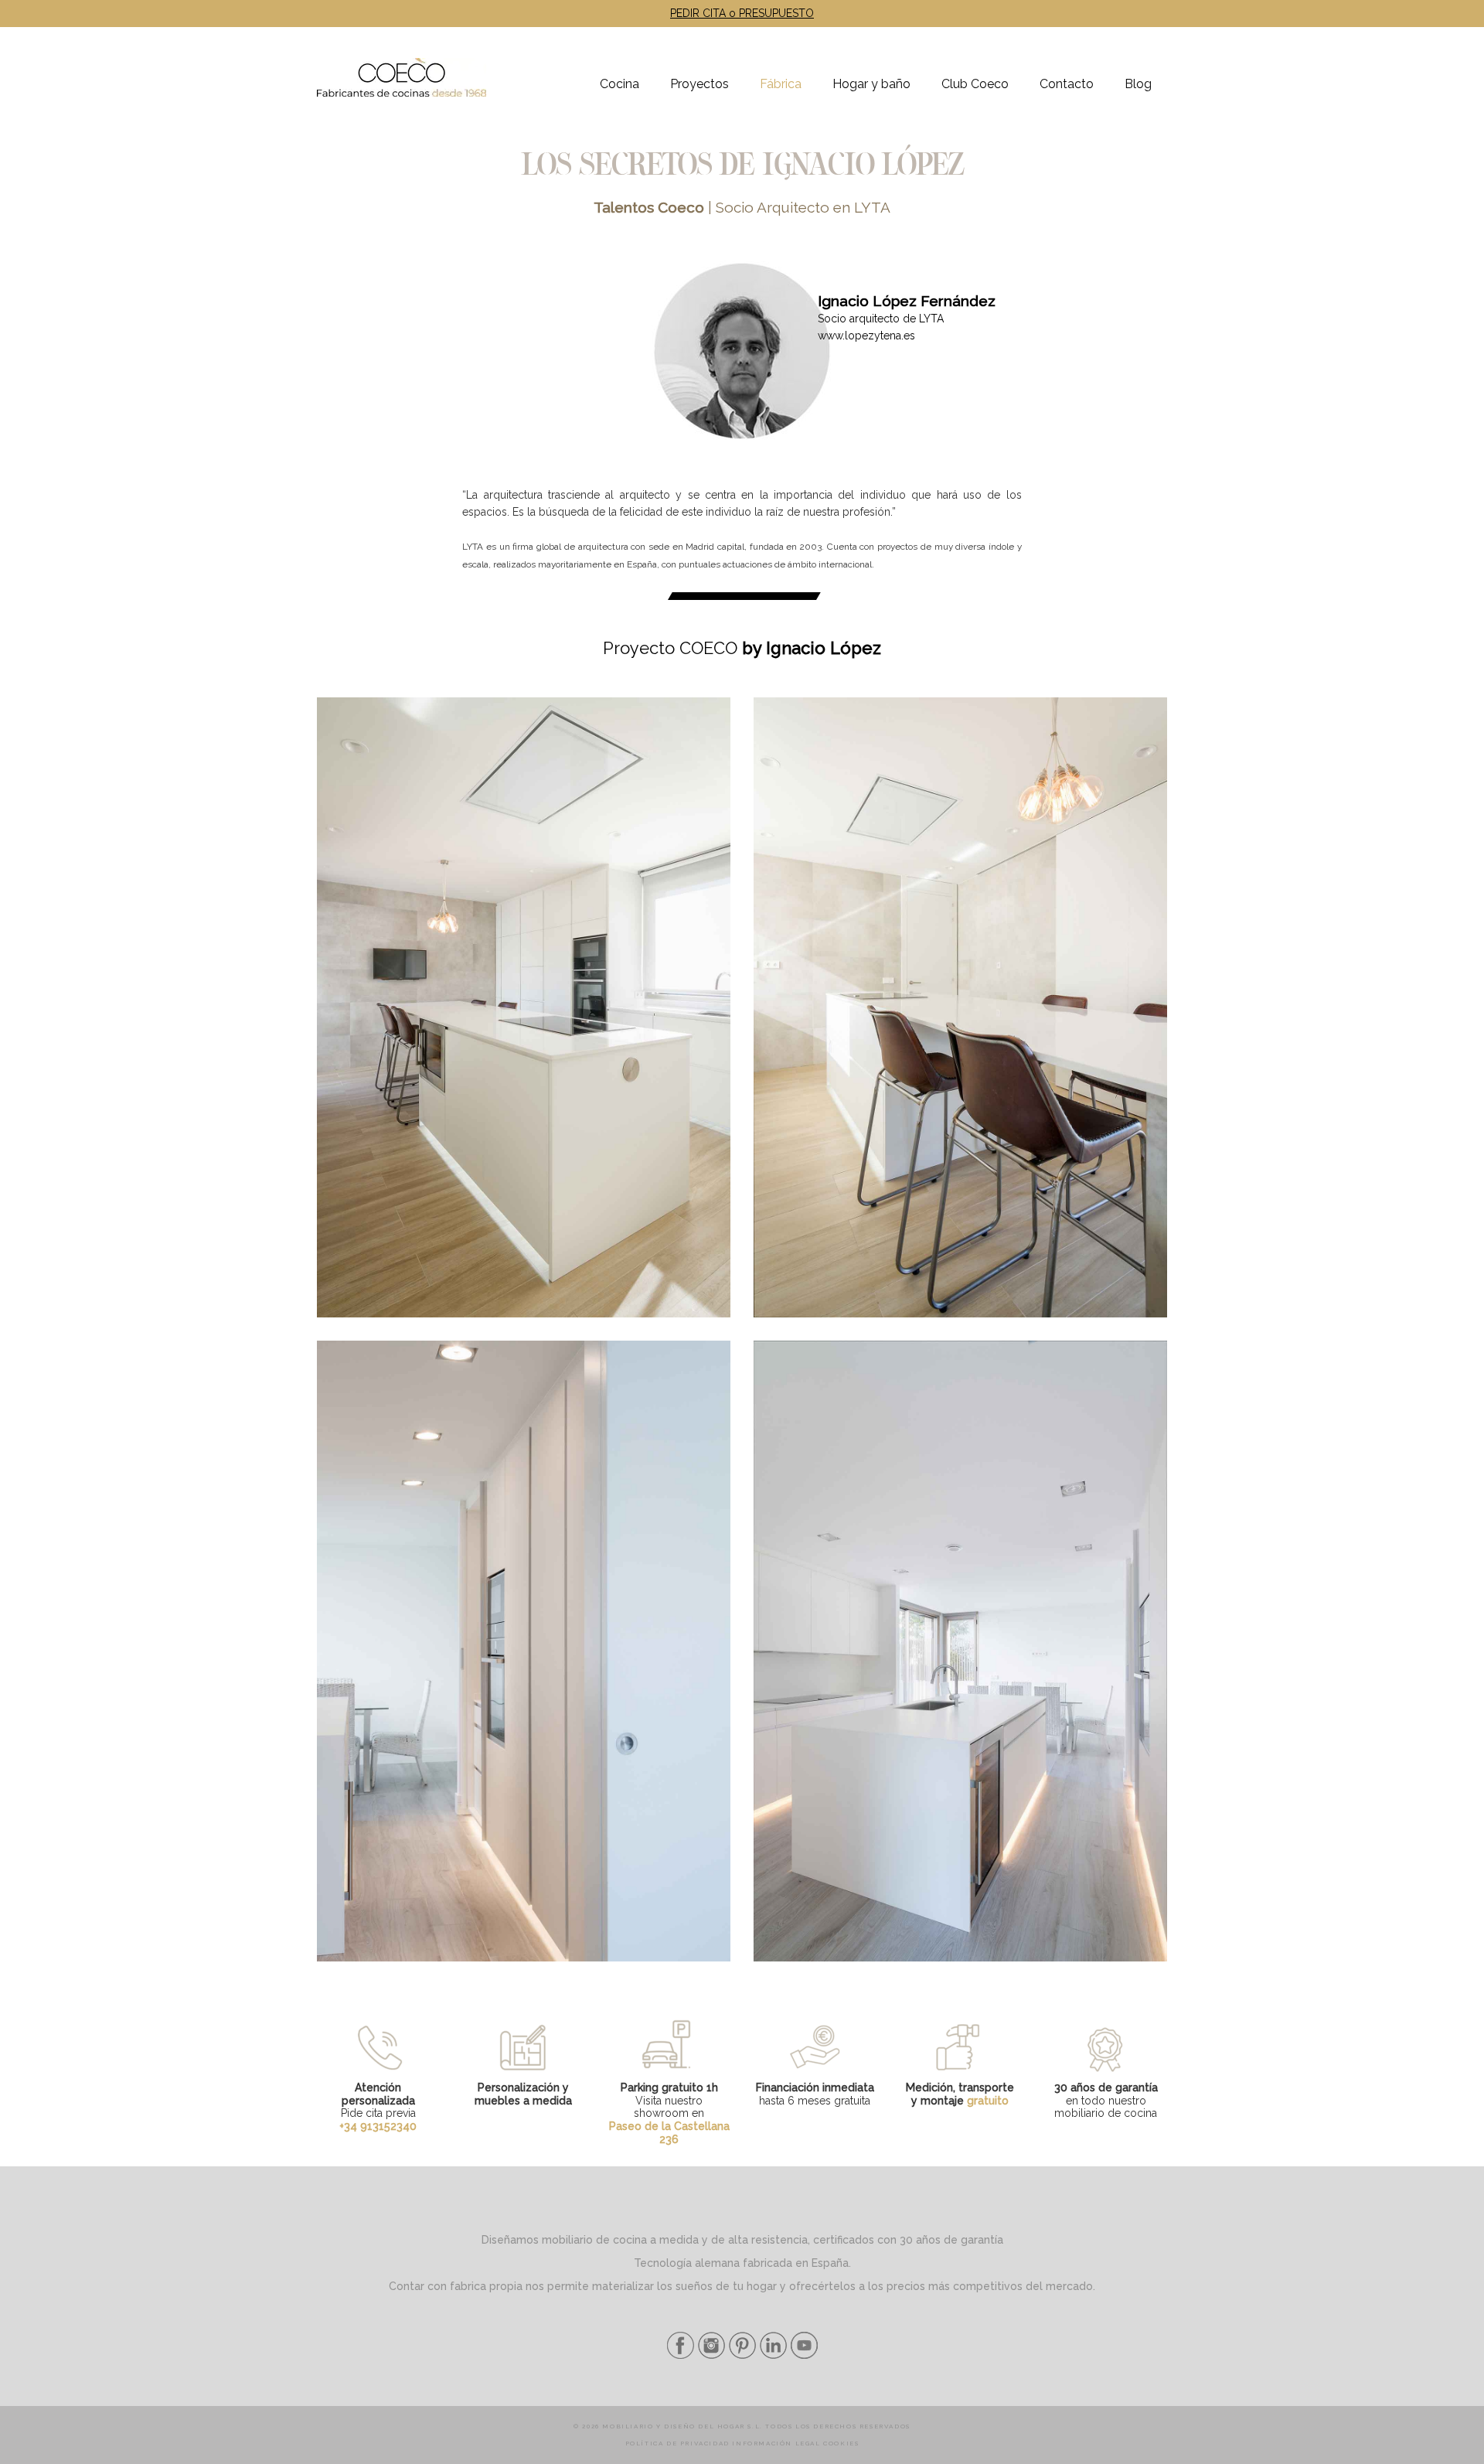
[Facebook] (681, 2355)
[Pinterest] (740, 2355)
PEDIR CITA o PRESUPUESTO (742, 13)
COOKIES (841, 2443)
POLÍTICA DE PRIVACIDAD (677, 2443)
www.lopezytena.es (866, 336)
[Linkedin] (771, 2355)
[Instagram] (710, 2355)
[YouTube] (802, 2355)
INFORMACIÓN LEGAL (776, 2443)
